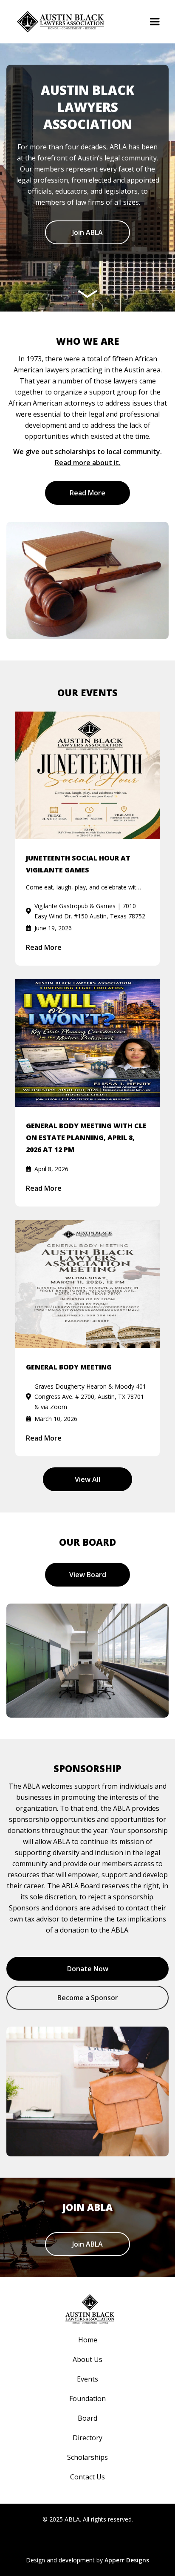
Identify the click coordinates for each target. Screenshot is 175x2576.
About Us (87, 2359)
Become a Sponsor (88, 1998)
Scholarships (87, 2457)
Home (88, 2340)
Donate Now (88, 1969)
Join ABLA (87, 232)
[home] (58, 22)
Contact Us (87, 2477)
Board (87, 2418)
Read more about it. (88, 463)
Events (87, 2379)
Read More (87, 493)
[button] (155, 22)
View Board (88, 1575)
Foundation (87, 2399)
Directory (87, 2438)
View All (87, 1479)
